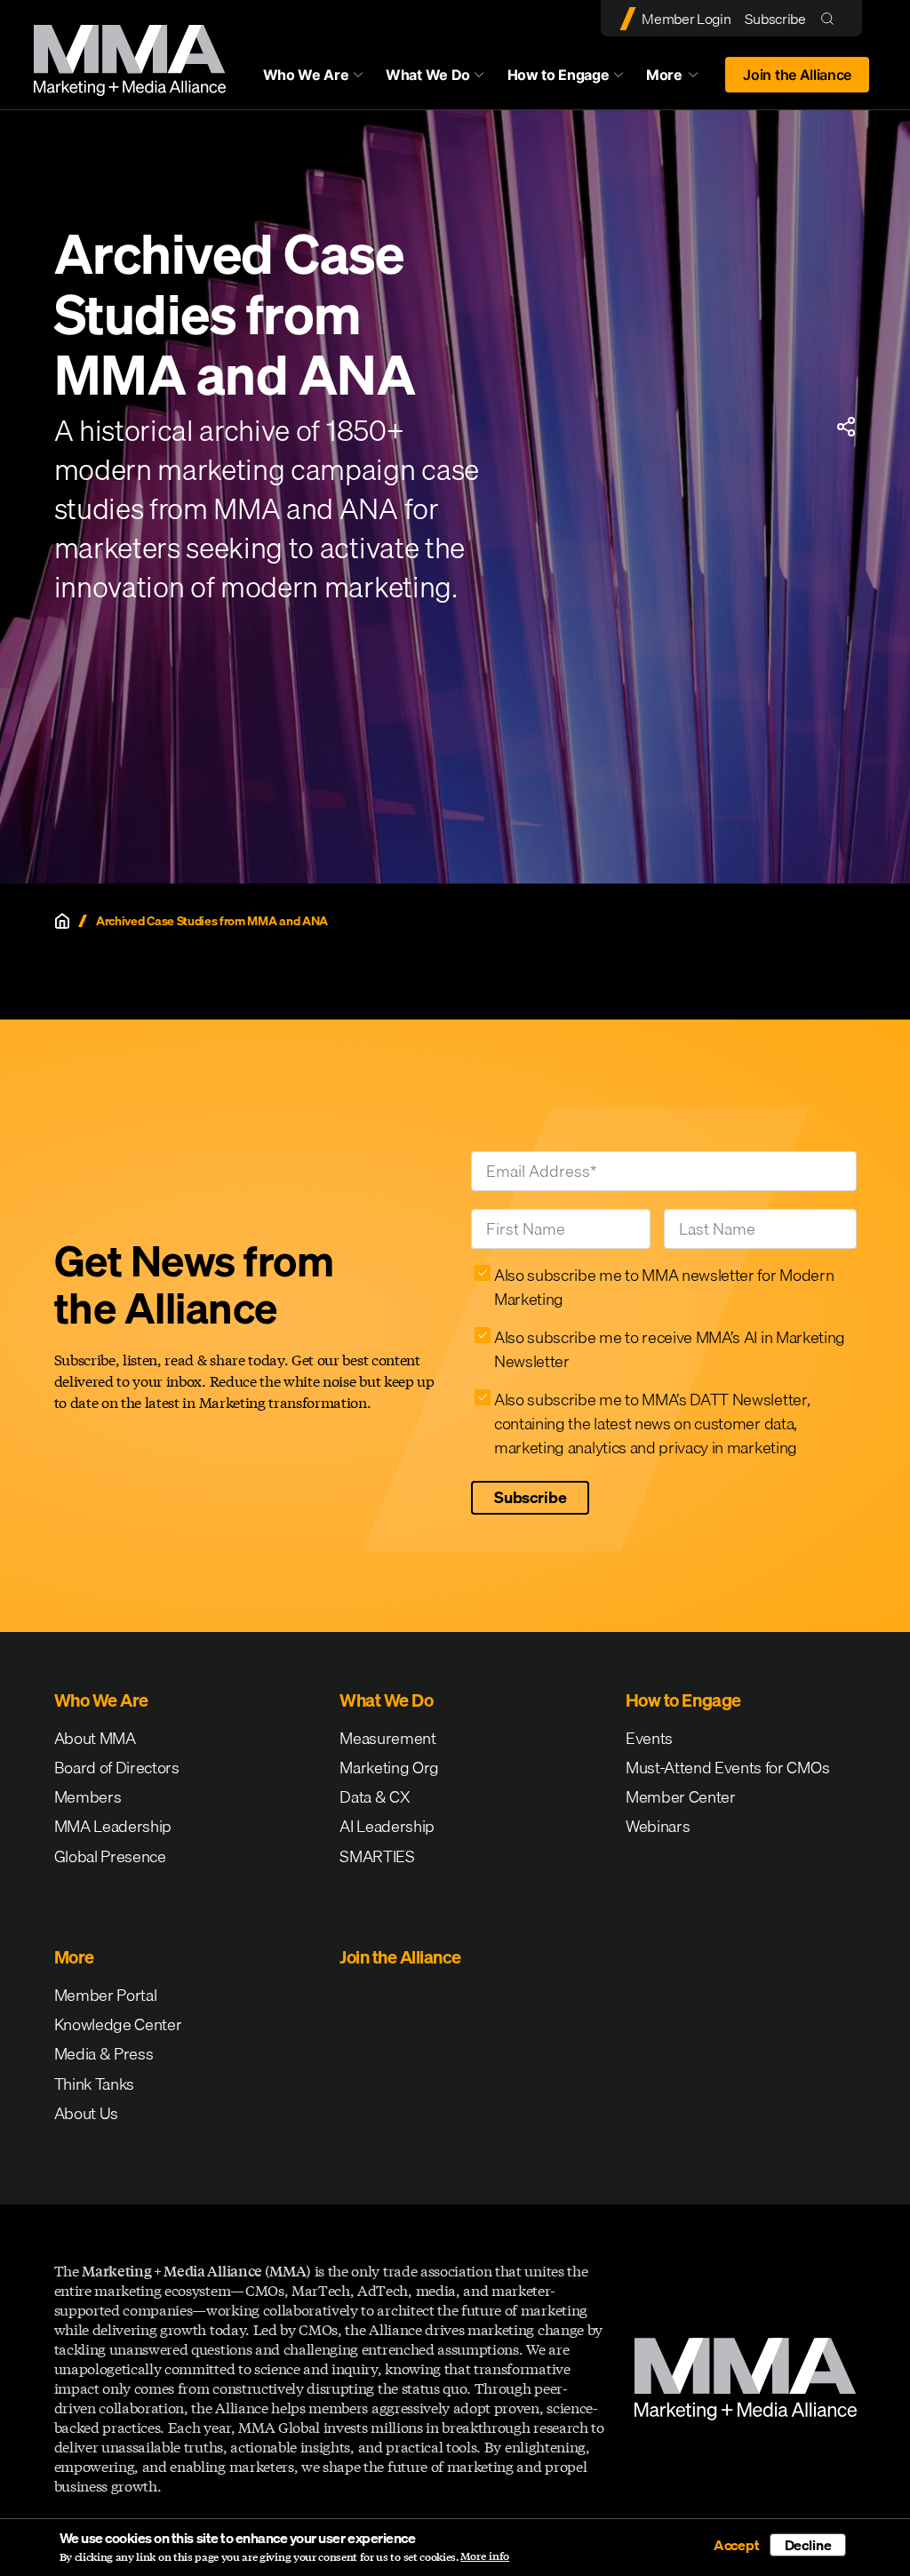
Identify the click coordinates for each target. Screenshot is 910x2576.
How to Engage (559, 75)
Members (88, 1797)
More (681, 79)
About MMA (95, 1738)
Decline (808, 2545)
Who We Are (306, 75)
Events (649, 1738)
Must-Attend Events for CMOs (727, 1768)
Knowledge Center (118, 2024)
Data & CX (375, 1797)
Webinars (658, 1826)
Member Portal (106, 1995)
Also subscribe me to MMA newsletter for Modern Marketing (664, 1287)
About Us (86, 2113)
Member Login (686, 19)
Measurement (387, 1738)
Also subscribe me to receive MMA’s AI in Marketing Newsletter (670, 1349)
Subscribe (775, 19)
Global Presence (110, 1856)
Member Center (681, 1797)
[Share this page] (846, 427)
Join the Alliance (797, 75)
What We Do (428, 75)
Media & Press (104, 2054)
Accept (737, 2545)
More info (485, 2556)
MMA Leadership (113, 1826)
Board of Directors (117, 1768)
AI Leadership (387, 1826)
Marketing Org (389, 1768)
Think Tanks (94, 2084)
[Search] (831, 18)
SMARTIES (377, 1856)
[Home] (62, 921)
